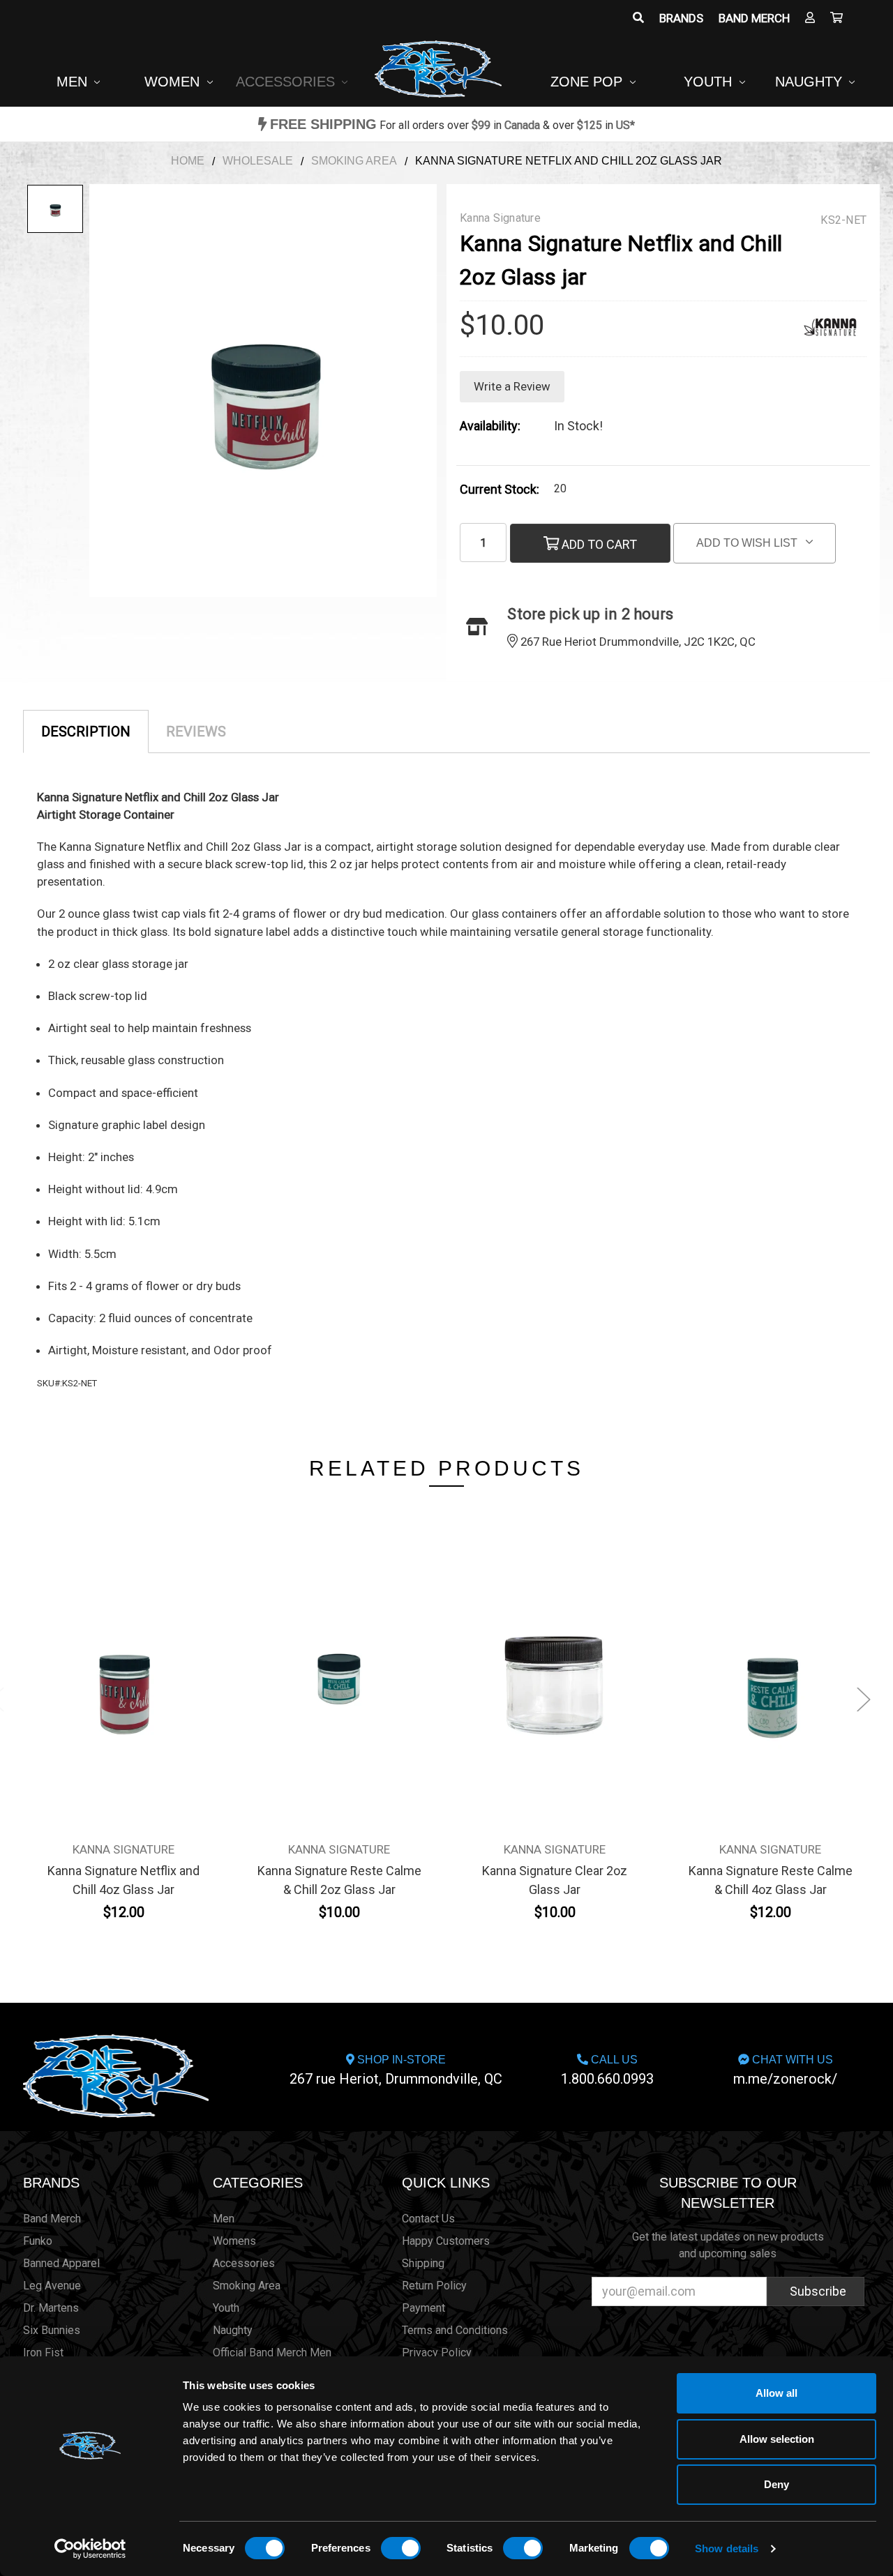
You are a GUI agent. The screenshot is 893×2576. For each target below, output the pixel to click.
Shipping (423, 2263)
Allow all (776, 2393)
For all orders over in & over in (452, 125)
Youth (710, 82)
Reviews (196, 732)
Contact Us (428, 2219)
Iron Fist (43, 2353)
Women (174, 82)
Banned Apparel (61, 2263)
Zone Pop (588, 82)
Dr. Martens (51, 2308)
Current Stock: (500, 489)
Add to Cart (598, 544)
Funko (38, 2241)
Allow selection (777, 2439)
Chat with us (785, 2070)
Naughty (811, 82)
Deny (776, 2484)
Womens (234, 2241)
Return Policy (434, 2286)
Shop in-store (396, 2070)
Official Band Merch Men (272, 2353)
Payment (423, 2308)
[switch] (401, 2548)
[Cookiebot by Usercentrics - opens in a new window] (90, 2549)
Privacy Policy (437, 2353)
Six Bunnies (52, 2330)
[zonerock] (836, 18)
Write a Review (512, 386)
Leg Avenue (52, 2286)
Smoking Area (247, 2286)
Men (74, 82)
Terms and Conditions (455, 2330)
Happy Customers (446, 2241)
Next (864, 1699)
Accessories (287, 82)
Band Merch (754, 18)
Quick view (124, 1654)
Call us (607, 2070)
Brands (681, 18)
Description (86, 732)
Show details (727, 2548)
